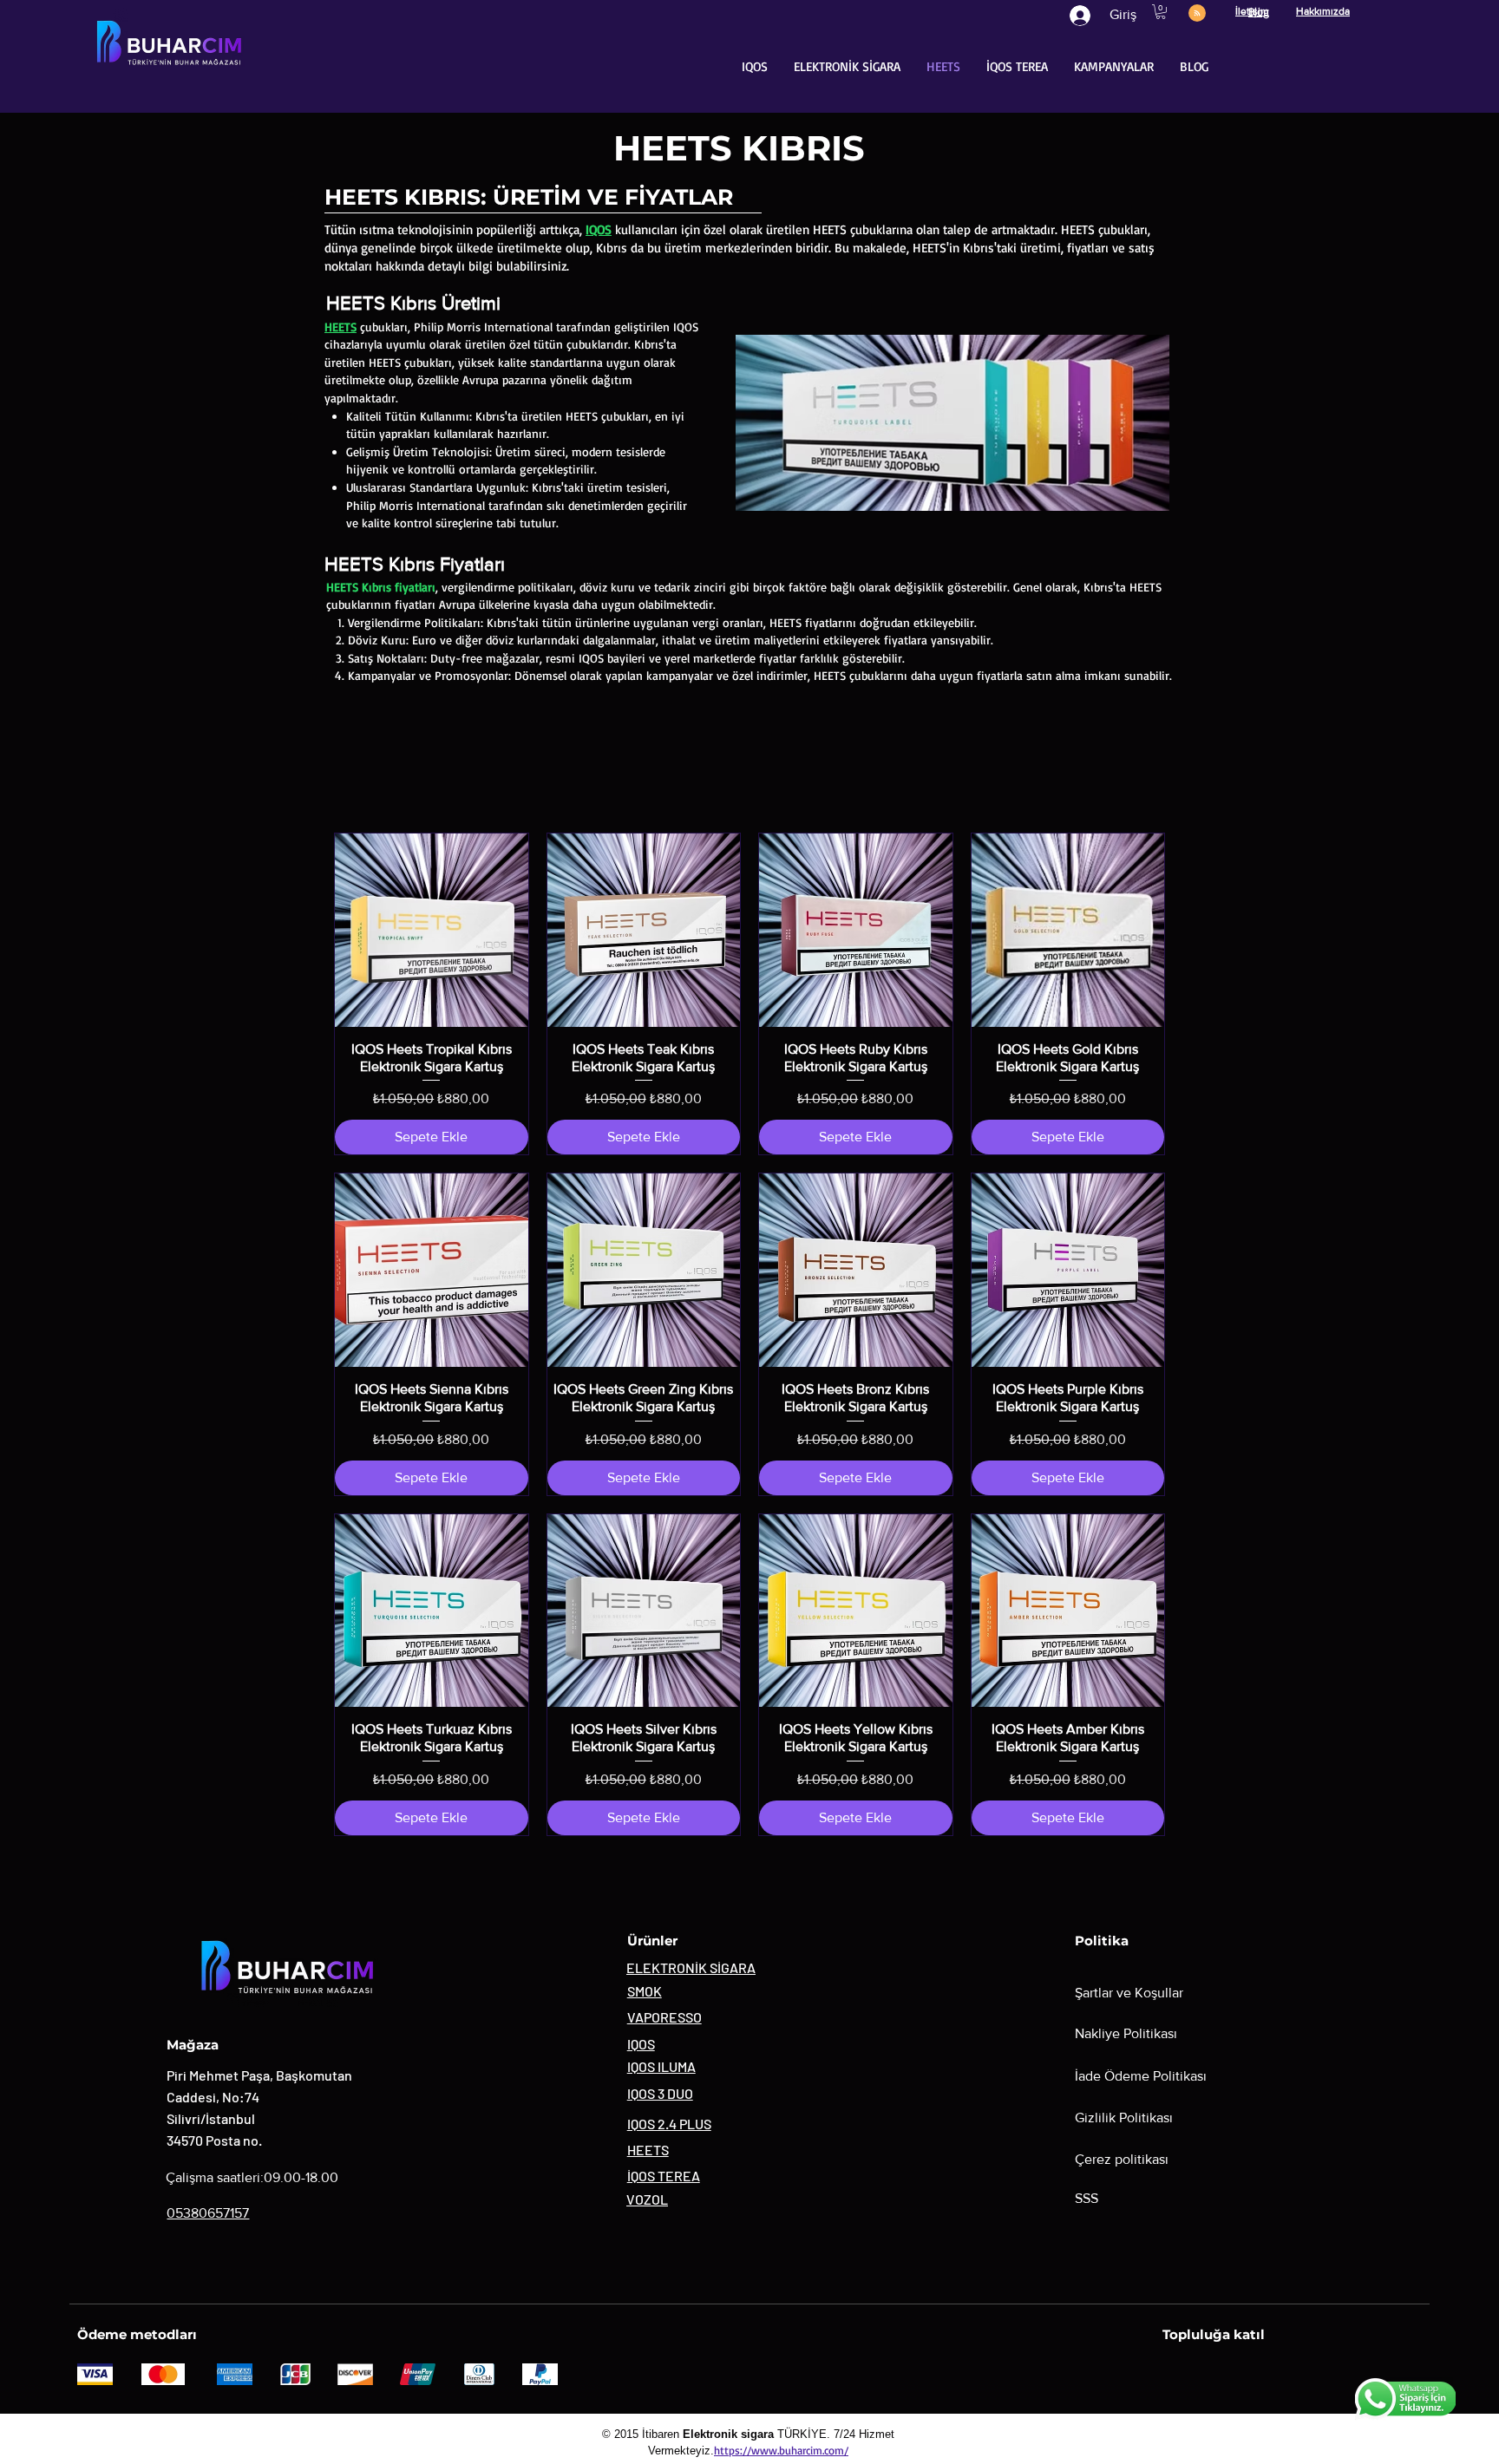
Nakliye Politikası (1126, 2033)
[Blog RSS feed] (1197, 14)
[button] (1161, 12)
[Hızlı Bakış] (432, 930)
